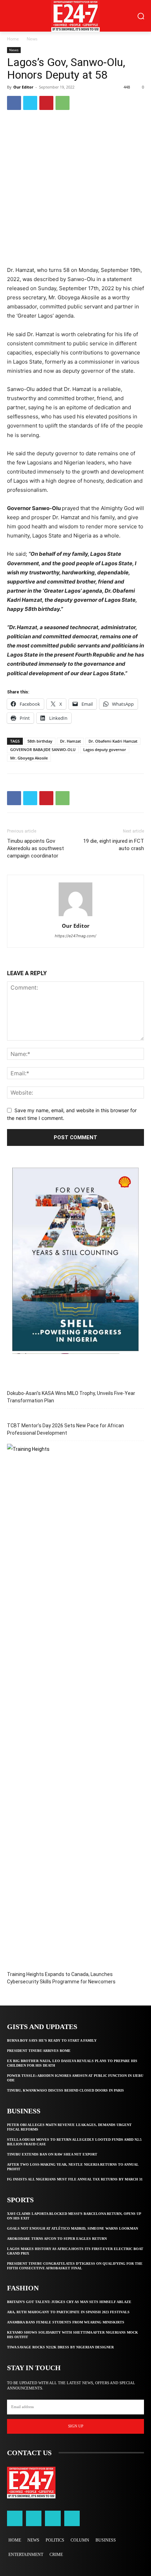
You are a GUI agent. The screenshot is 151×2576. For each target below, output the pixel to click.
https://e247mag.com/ (75, 936)
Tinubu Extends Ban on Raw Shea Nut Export (52, 2154)
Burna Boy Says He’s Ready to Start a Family (52, 2040)
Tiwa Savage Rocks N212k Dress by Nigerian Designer (60, 2347)
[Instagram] (34, 2518)
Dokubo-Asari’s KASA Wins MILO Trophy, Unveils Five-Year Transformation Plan (71, 1397)
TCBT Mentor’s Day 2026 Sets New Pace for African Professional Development (65, 1429)
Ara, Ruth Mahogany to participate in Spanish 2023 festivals (68, 2312)
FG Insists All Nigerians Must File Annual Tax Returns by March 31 (75, 2179)
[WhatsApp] (63, 103)
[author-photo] (75, 916)
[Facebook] (14, 103)
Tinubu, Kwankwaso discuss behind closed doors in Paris (65, 2090)
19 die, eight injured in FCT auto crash (114, 845)
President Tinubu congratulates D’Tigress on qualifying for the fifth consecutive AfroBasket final (75, 2266)
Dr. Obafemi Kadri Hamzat (113, 741)
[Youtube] (72, 2518)
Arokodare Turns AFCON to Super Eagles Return (57, 2239)
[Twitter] (30, 103)
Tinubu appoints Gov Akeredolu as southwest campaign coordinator (35, 848)
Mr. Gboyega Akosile (29, 758)
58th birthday (40, 741)
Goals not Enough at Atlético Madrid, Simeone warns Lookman (73, 2228)
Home (13, 39)
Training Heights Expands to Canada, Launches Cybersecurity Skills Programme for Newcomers (61, 1978)
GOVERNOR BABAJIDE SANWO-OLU (43, 749)
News (32, 39)
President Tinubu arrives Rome (39, 2051)
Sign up (76, 2426)
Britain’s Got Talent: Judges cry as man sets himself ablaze (69, 2302)
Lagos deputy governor (105, 749)
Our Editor (23, 87)
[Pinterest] (46, 103)
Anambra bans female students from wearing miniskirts (66, 2322)
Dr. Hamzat (70, 741)
